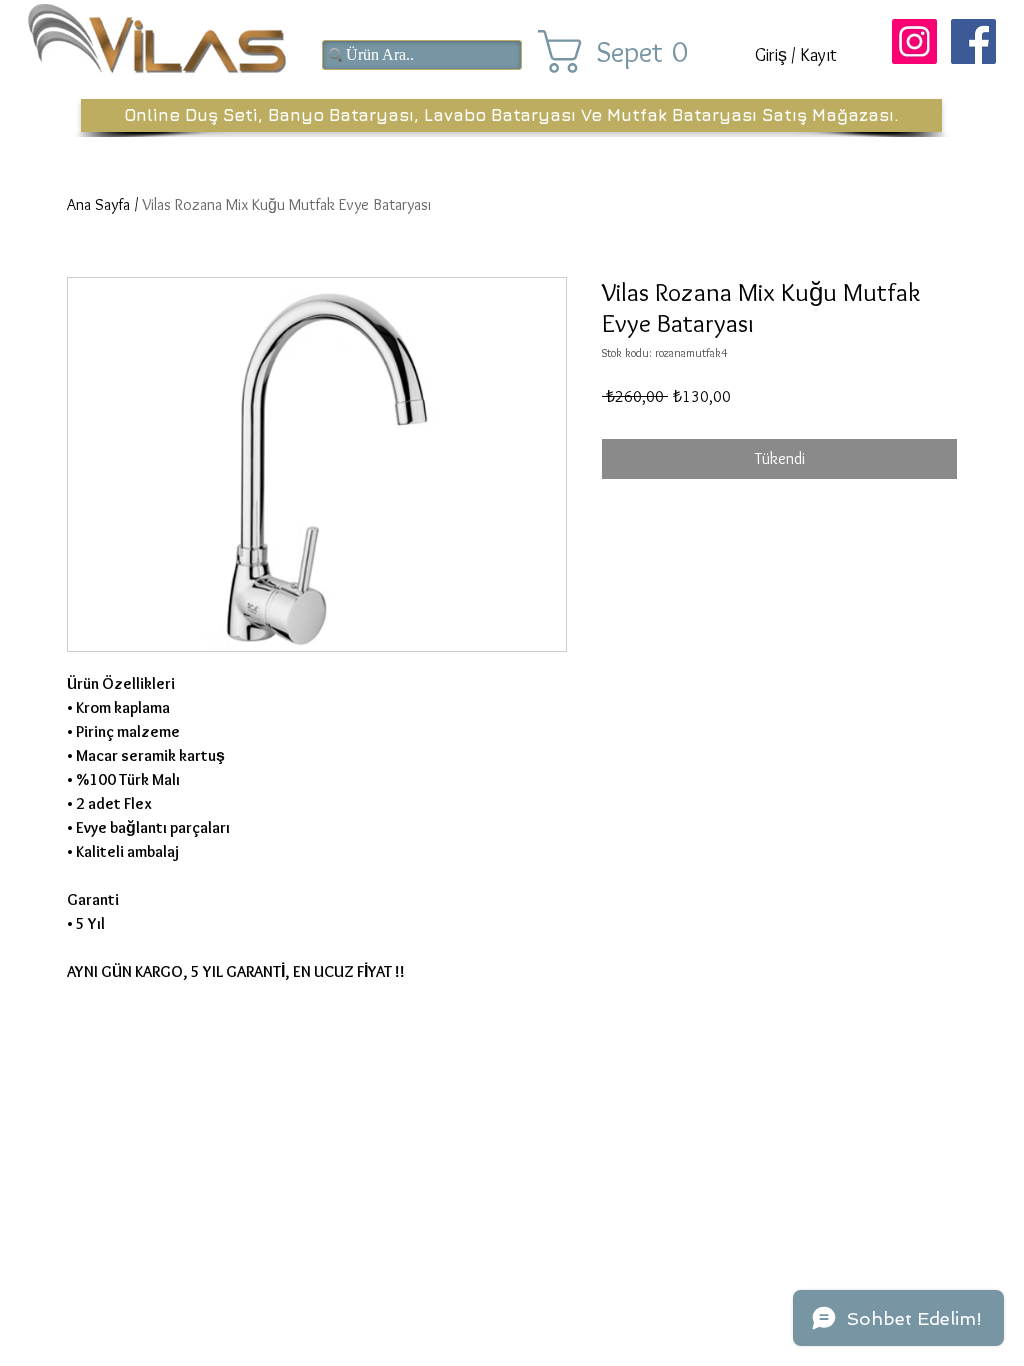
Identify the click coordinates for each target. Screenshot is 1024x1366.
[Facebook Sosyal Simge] (973, 41)
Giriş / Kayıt (796, 55)
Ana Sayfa (98, 204)
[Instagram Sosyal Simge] (914, 41)
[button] (630, 51)
